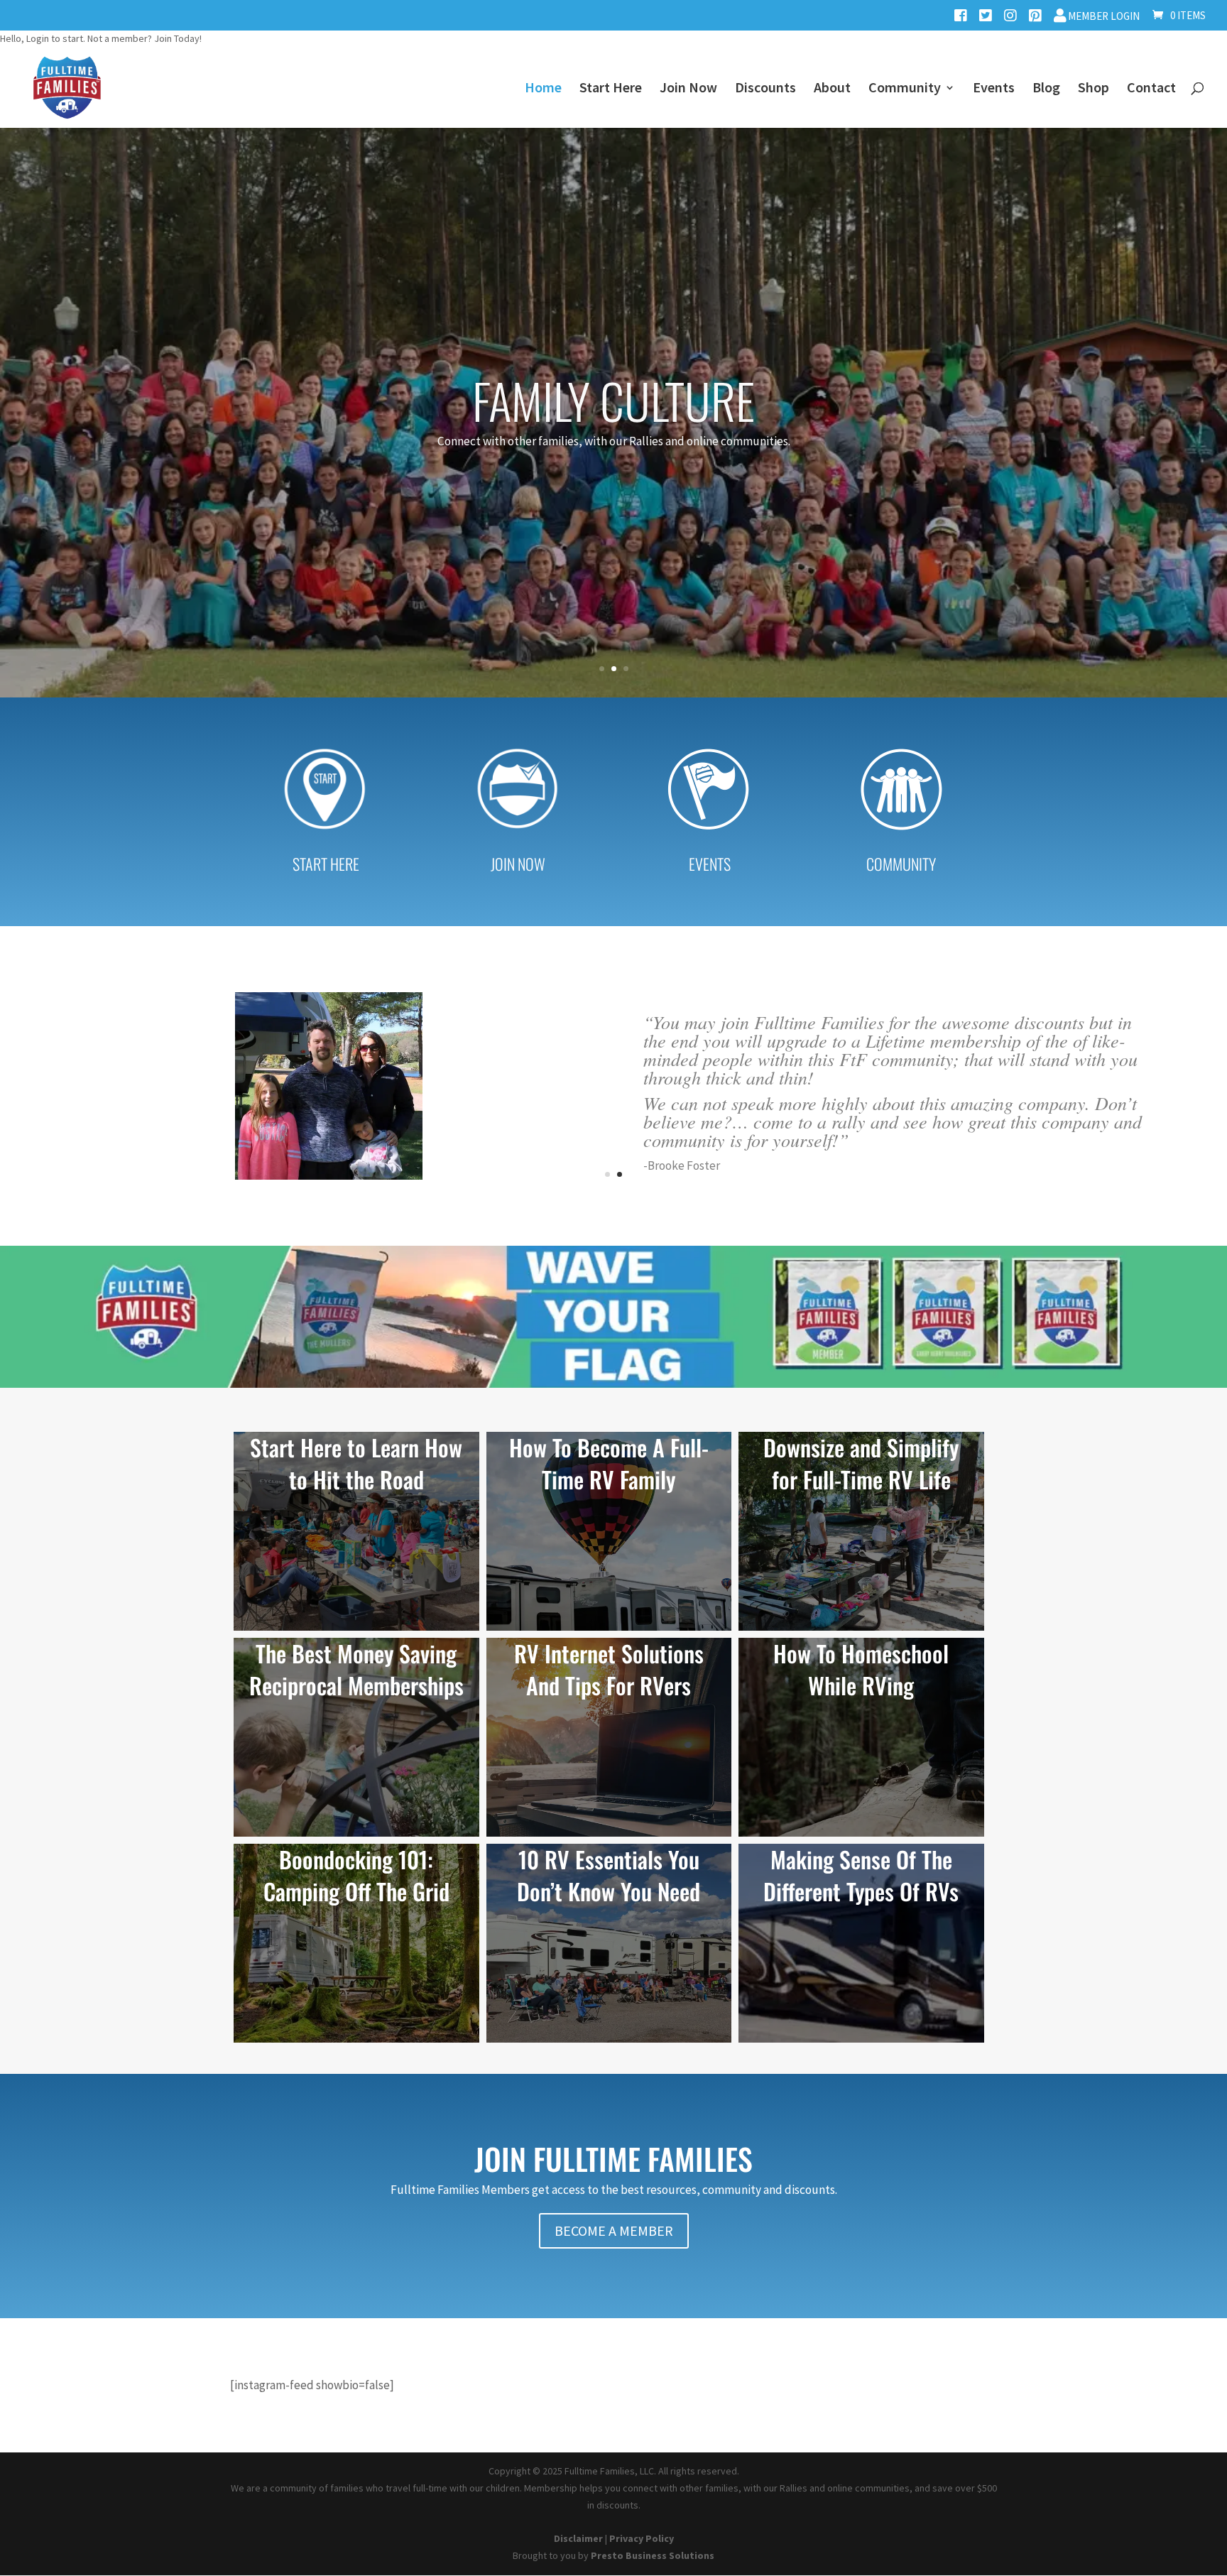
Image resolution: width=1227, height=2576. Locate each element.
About (832, 89)
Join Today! (178, 38)
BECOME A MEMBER (614, 2230)
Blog (1046, 89)
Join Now (688, 89)
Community (905, 89)
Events (994, 89)
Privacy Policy (642, 2538)
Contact (1151, 89)
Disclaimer (578, 2538)
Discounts (765, 89)
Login (38, 38)
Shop (1094, 89)
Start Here (611, 89)
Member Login (1103, 16)
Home (543, 89)
